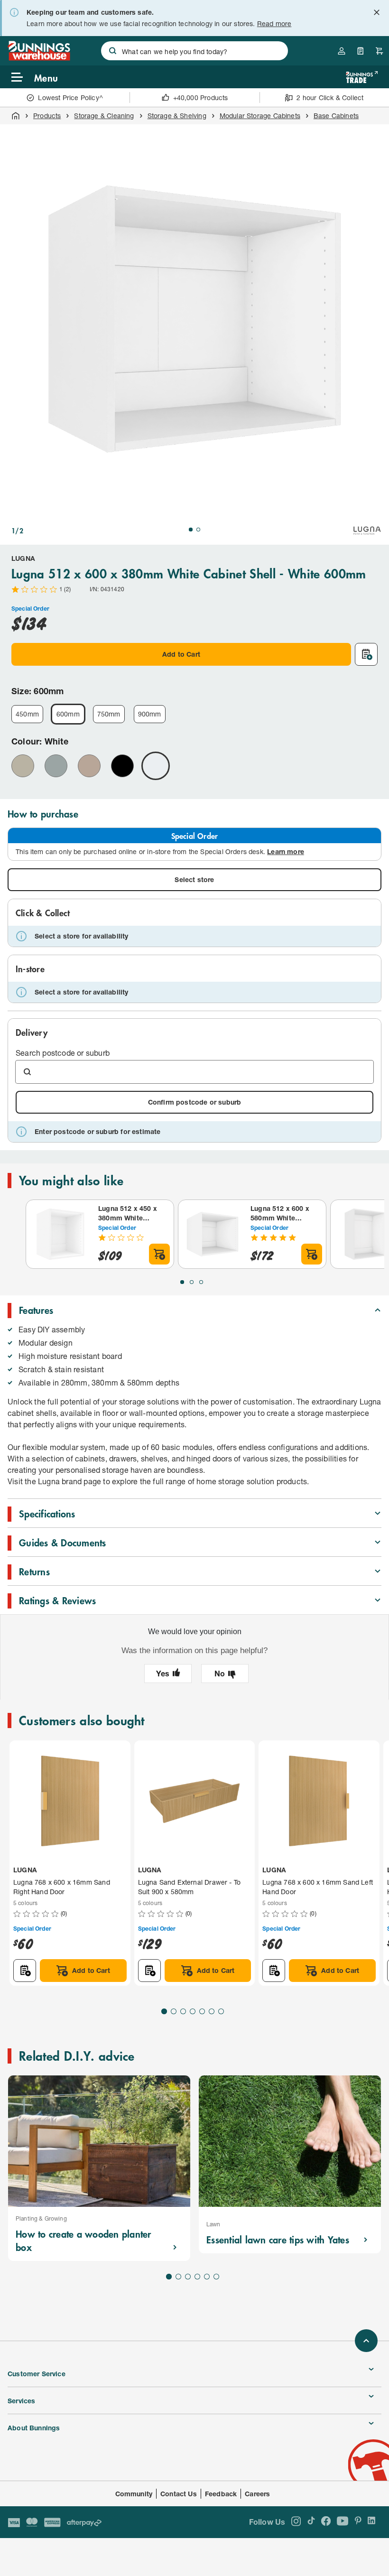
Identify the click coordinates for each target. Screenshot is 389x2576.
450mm (27, 714)
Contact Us (179, 2494)
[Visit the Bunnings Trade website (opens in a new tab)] (362, 77)
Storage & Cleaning (104, 116)
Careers (257, 2494)
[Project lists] (361, 51)
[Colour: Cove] (23, 766)
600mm (68, 714)
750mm (109, 714)
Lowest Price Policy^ (70, 98)
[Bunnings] (39, 58)
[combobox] (194, 51)
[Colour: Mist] (56, 766)
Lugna (23, 558)
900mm (150, 714)
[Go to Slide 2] (198, 530)
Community (134, 2494)
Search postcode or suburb (63, 1053)
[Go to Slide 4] (193, 2011)
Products (47, 116)
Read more (274, 23)
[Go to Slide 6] (212, 2011)
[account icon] (342, 51)
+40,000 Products (201, 98)
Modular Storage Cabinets (260, 116)
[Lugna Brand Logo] (367, 530)
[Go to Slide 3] (201, 1282)
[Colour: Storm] (122, 766)
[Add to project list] (366, 654)
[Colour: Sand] (89, 766)
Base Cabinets (336, 116)
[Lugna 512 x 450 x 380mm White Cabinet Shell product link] (60, 1234)
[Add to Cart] (159, 1254)
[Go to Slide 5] (202, 2011)
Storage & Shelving (177, 116)
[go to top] (366, 2341)
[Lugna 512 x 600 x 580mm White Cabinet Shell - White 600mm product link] (213, 1234)
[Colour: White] (156, 766)
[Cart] (380, 51)
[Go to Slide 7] (221, 2011)
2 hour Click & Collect (330, 98)
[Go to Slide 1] (191, 530)
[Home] (16, 116)
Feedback (221, 2494)
